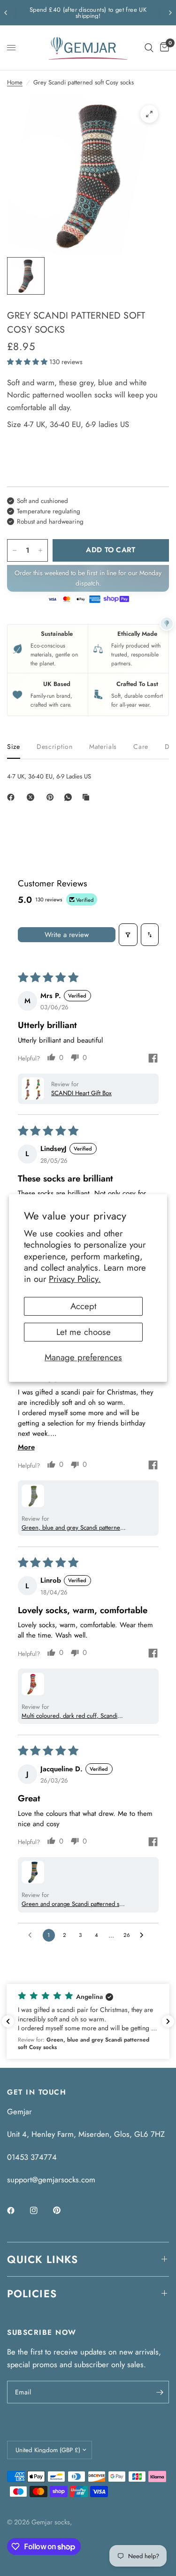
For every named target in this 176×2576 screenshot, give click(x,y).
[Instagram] (40, 2210)
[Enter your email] (160, 2392)
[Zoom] (149, 114)
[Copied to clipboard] (88, 797)
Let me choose (84, 1332)
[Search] (149, 48)
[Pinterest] (52, 797)
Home (15, 82)
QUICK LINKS (42, 2259)
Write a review (67, 935)
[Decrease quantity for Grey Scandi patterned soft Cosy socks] (15, 550)
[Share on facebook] (153, 1059)
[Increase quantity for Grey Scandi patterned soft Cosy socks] (40, 550)
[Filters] (128, 935)
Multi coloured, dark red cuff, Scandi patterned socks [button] (69, 1716)
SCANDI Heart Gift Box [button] (81, 1093)
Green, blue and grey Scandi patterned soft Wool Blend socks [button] (73, 1528)
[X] (32, 797)
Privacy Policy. (75, 1279)
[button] (28, 362)
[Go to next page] (144, 1935)
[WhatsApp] (70, 797)
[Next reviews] (168, 2021)
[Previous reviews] (8, 2021)
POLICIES (32, 2294)
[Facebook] (13, 797)
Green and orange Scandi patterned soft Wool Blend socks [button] (74, 1904)
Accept (83, 1306)
